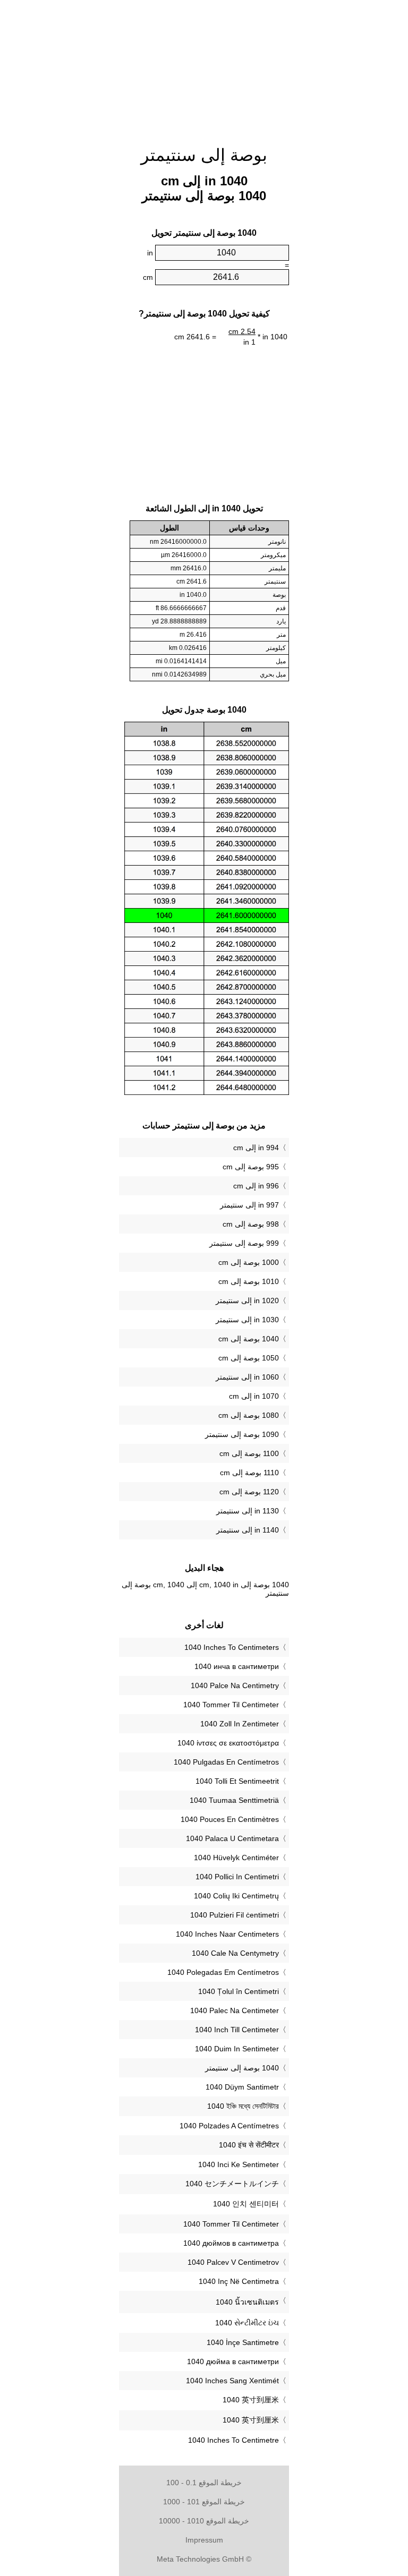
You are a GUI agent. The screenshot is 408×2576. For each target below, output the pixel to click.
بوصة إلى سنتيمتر (204, 155)
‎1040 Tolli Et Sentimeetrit (237, 1781)
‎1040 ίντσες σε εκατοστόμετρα (228, 1743)
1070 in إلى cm (254, 1396)
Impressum (204, 2540)
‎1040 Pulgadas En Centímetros (226, 1762)
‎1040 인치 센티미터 (246, 2204)
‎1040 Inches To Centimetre (233, 2440)
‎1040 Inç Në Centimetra (239, 2281)
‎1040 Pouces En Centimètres (230, 1819)
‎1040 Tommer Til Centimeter (231, 1705)
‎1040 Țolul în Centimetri (239, 1991)
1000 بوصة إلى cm (249, 1262)
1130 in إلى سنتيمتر (248, 1511)
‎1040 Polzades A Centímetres (229, 2126)
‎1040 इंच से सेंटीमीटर (249, 2145)
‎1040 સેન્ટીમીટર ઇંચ (247, 2323)
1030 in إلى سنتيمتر (247, 1320)
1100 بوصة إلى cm (249, 1453)
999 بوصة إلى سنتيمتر (244, 1243)
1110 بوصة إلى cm (249, 1473)
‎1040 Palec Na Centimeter (235, 2010)
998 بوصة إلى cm (251, 1224)
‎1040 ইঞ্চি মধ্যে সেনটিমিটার (243, 2106)
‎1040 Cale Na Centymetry (235, 1953)
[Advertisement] (204, 66)
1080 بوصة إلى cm (249, 1415)
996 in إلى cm (256, 1186)
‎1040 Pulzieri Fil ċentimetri (235, 1915)
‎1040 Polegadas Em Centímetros (223, 1972)
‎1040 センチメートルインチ (232, 2184)
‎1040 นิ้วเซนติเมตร (247, 2302)
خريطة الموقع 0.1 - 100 (204, 2483)
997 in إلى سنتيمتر (249, 1205)
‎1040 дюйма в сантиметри (233, 2361)
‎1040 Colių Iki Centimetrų (236, 1896)
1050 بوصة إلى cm (249, 1358)
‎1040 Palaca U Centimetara (232, 1838)
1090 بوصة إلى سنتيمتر (242, 1434)
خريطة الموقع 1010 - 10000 (204, 2521)
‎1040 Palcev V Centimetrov (233, 2262)
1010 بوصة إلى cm (249, 1281)
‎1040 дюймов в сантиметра (231, 2243)
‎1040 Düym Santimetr (242, 2087)
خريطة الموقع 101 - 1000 (204, 2502)
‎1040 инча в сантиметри (237, 1666)
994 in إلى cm (256, 1148)
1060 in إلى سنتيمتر (247, 1377)
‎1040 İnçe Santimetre (243, 2342)
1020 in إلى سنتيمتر (247, 1300)
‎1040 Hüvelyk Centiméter (236, 1858)
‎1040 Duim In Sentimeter (237, 2049)
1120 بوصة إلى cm (249, 1492)
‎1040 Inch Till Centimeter (237, 2030)
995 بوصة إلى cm (251, 1167)
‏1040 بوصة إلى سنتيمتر (242, 2068)
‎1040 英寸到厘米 (251, 2400)
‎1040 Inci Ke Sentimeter (239, 2164)
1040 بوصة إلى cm (249, 1339)
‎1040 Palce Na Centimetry (235, 1685)
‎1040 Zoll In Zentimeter (240, 1724)
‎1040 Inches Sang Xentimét (232, 2381)
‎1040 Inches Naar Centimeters (227, 1934)
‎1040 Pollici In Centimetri (237, 1877)
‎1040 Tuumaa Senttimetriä (234, 1800)
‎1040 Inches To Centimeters (232, 1647)
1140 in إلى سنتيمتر (248, 1530)
